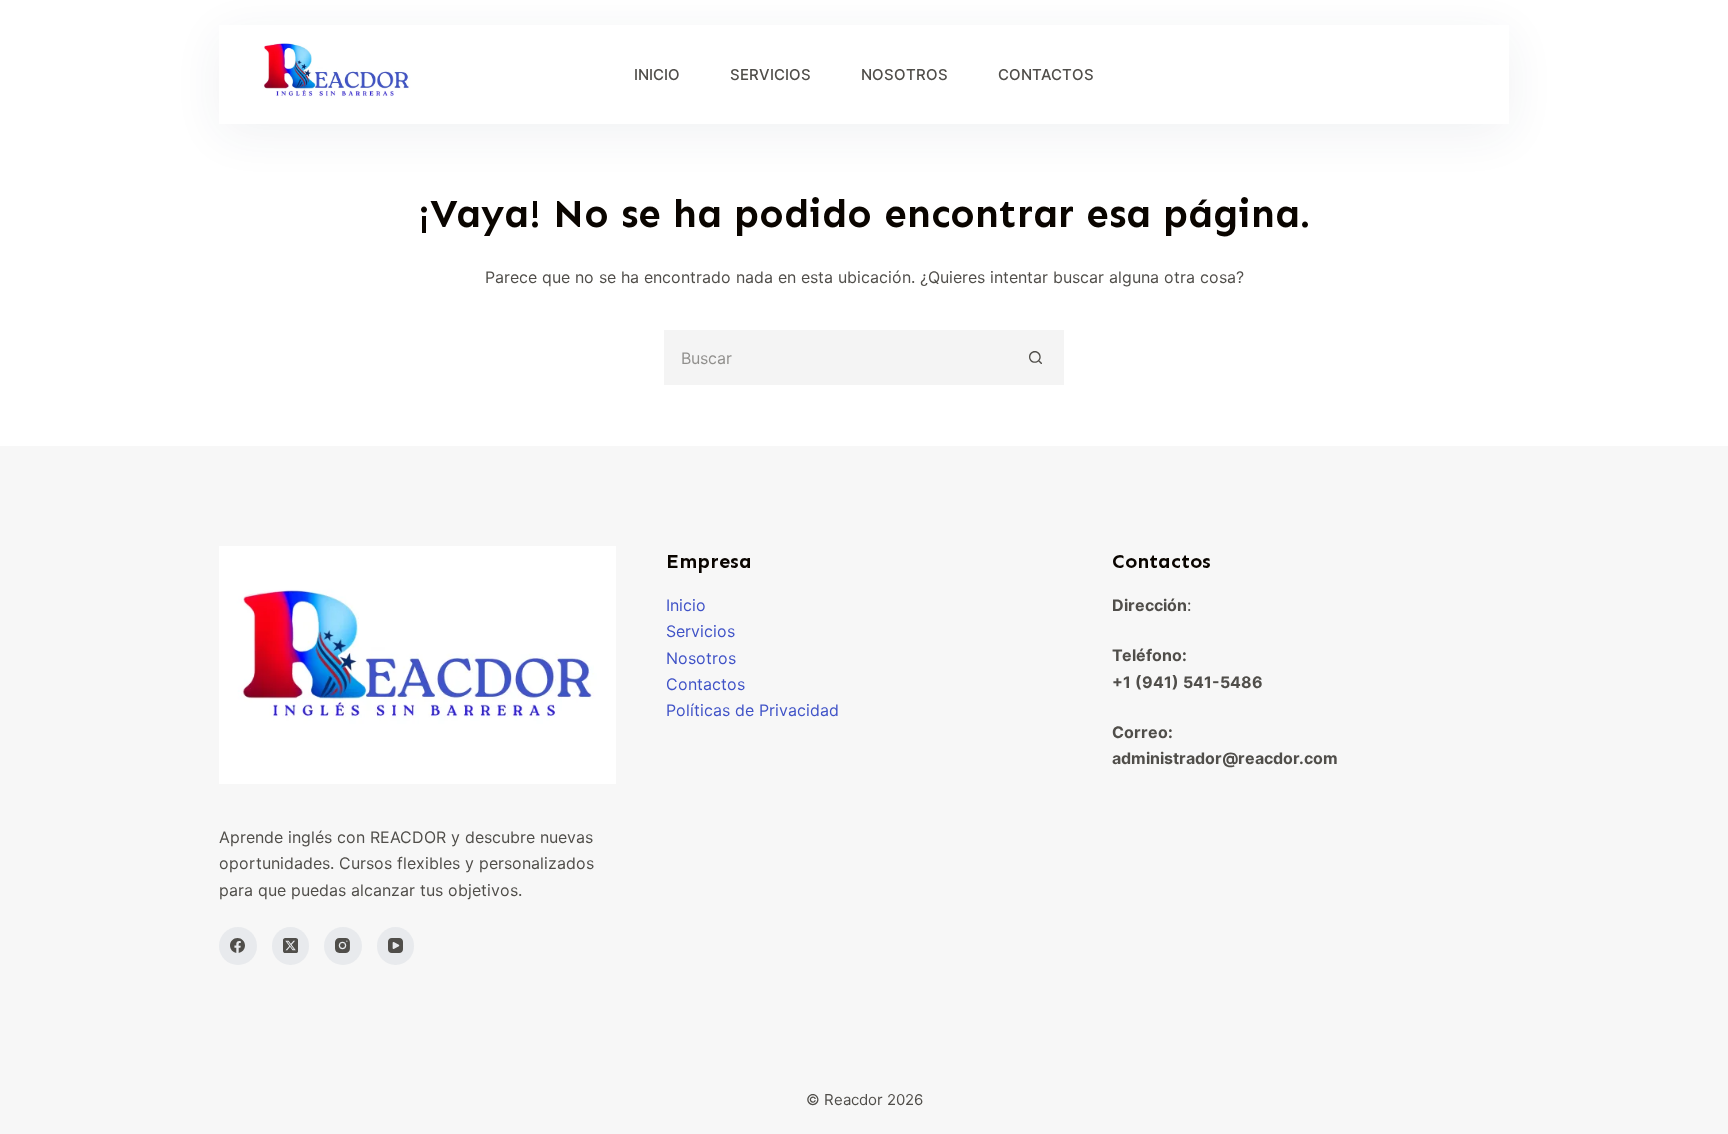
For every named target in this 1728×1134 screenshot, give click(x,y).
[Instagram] (343, 946)
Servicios (700, 631)
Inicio (686, 605)
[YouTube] (396, 946)
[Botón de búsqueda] (1036, 357)
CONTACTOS (1046, 74)
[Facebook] (238, 946)
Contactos (705, 684)
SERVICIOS (770, 74)
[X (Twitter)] (291, 946)
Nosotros (701, 658)
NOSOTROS (904, 74)
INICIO (657, 74)
